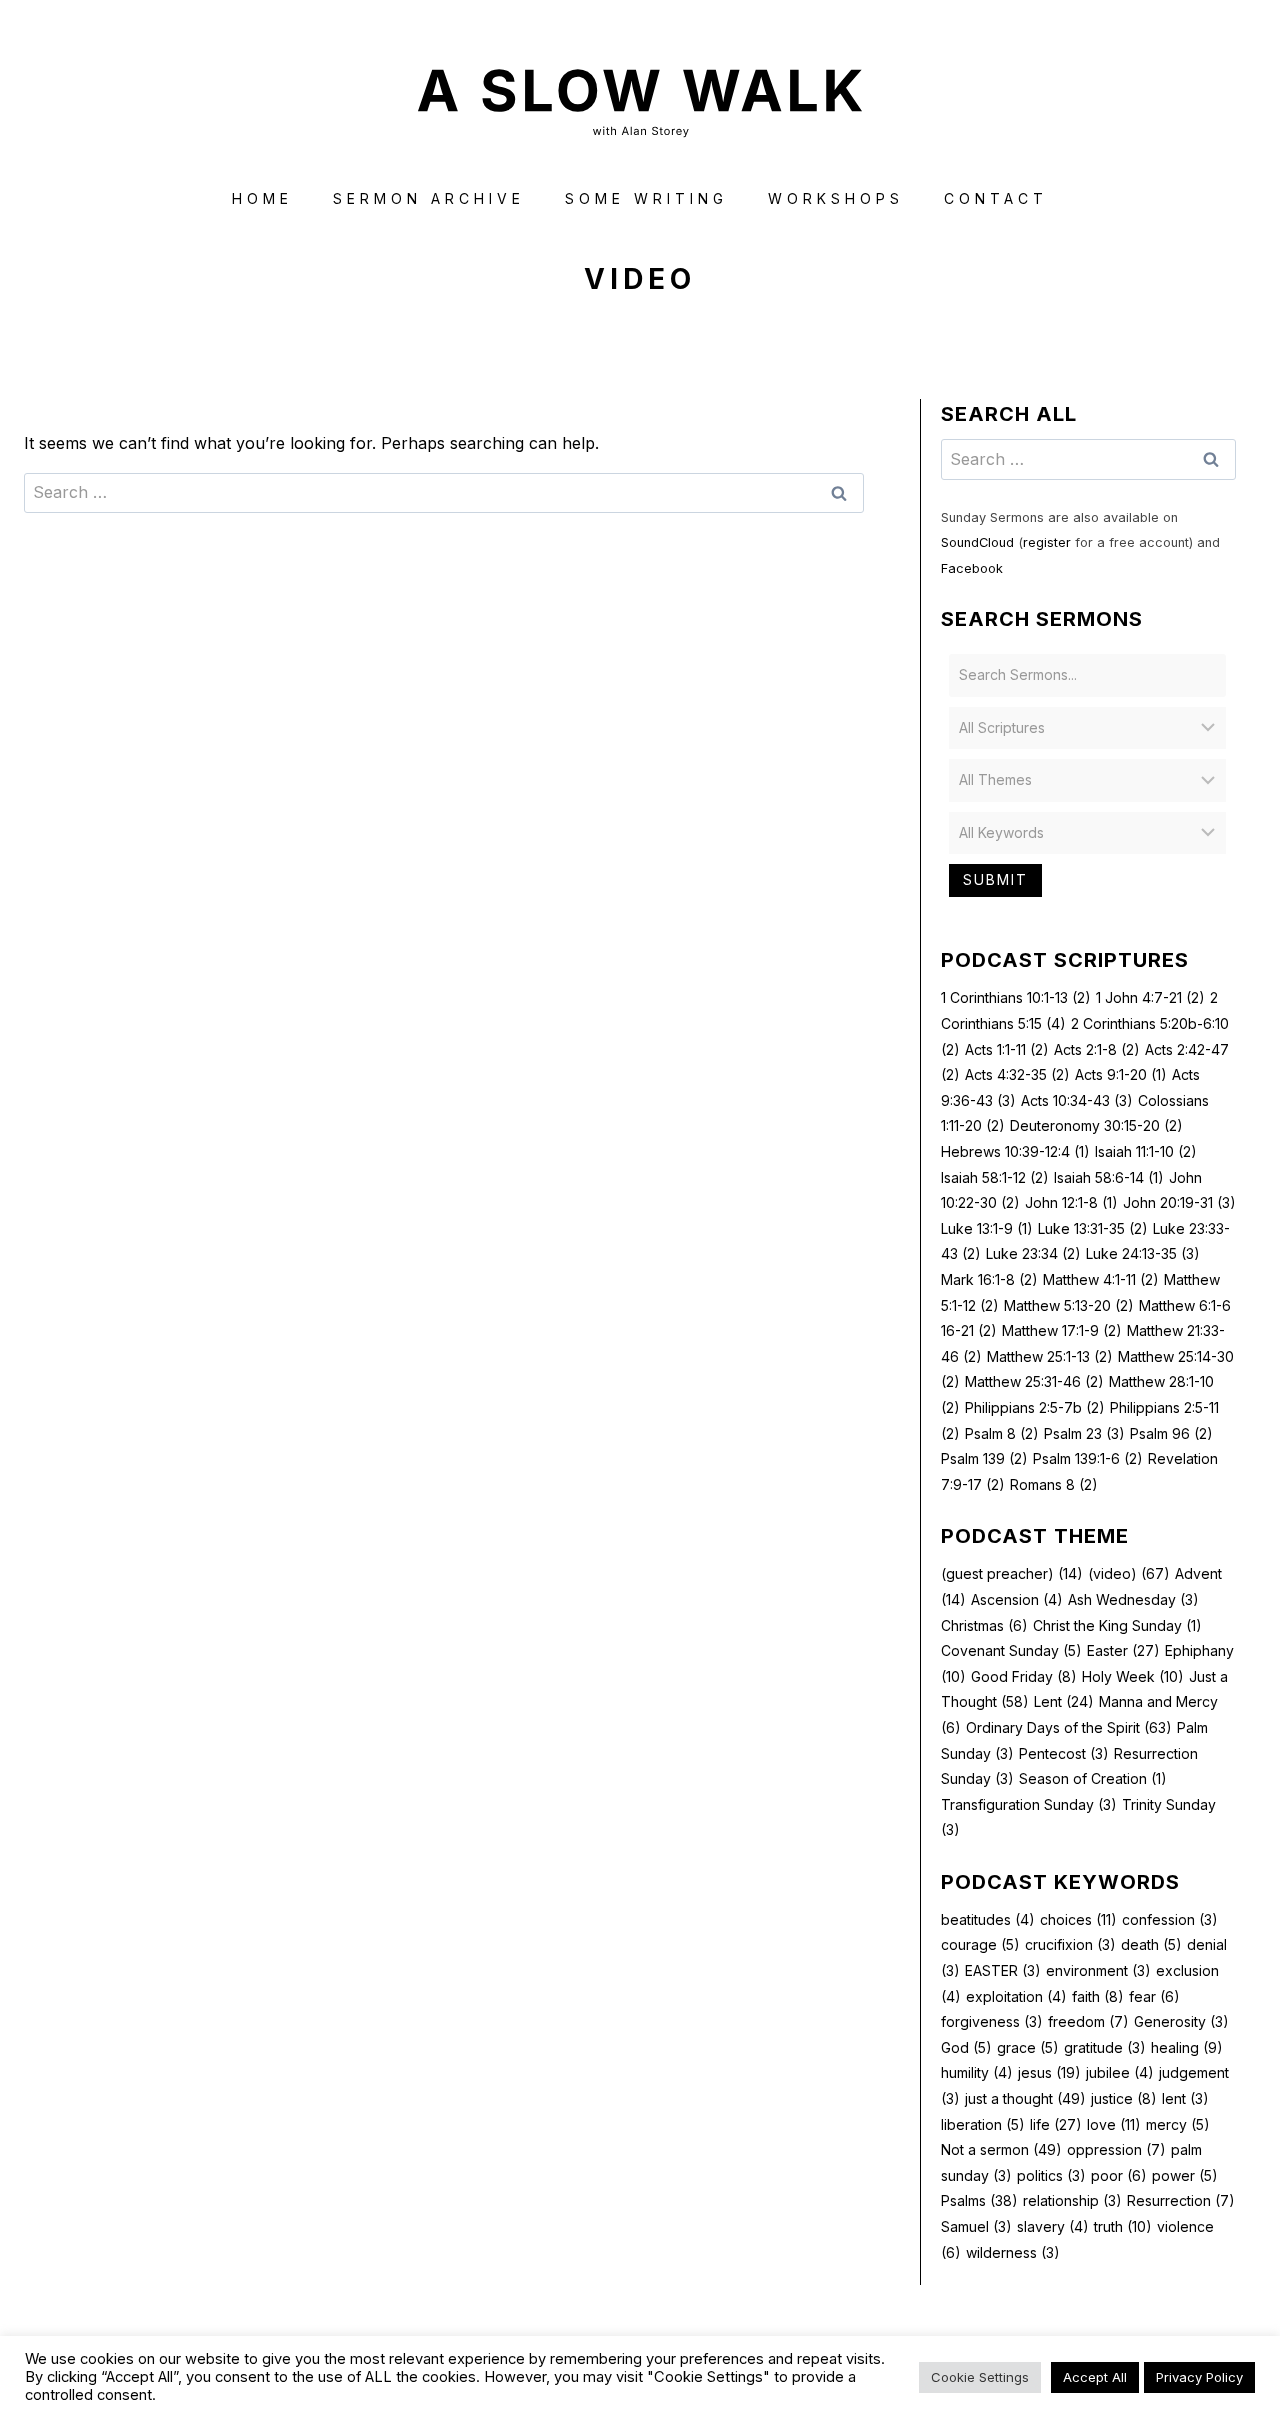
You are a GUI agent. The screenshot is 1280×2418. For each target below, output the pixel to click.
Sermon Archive (429, 198)
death (1151, 1944)
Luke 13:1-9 (987, 1228)
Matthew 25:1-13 (1050, 1356)
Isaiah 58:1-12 (995, 1177)
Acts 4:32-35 (1017, 1074)
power (1185, 2175)
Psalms (979, 2200)
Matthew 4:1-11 (1101, 1279)
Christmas (984, 1625)
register (1047, 542)
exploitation (1016, 1996)
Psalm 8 (1002, 1433)
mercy (1178, 2124)
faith (1098, 1996)
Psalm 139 (984, 1458)
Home (262, 198)
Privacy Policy (1199, 2394)
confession (1170, 1919)
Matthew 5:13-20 (1069, 1305)
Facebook (972, 568)
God (966, 2047)
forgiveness (992, 2021)
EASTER (1003, 1970)
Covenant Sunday (1011, 1650)
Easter (1123, 1650)
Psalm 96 (1171, 1433)
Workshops (836, 198)
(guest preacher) (1012, 1573)
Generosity (1181, 2021)
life (1056, 2124)
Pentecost (1064, 1753)
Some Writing (646, 198)
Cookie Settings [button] (980, 2394)
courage (980, 1944)
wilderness (1013, 2252)
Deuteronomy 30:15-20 (1096, 1125)
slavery (1053, 2226)
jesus (1049, 2072)
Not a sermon (1001, 2149)
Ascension (1017, 1599)
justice (1124, 2098)
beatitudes (988, 1919)
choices (1078, 1919)
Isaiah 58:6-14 (1109, 1177)
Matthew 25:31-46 (1034, 1381)
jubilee (1120, 2072)
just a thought (1025, 2098)
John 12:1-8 (1071, 1202)
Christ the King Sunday (1117, 1625)
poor (1119, 2175)
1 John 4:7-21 (1150, 997)
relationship (1072, 2200)
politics (1051, 2175)
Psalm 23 (1084, 1433)
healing (1187, 2047)
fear (1154, 1996)
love (1114, 2124)
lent (1185, 2098)
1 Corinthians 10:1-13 (1016, 997)
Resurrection (1181, 2200)
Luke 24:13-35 (1143, 1253)
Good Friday (1024, 1676)
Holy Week (1133, 1676)
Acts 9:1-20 (1121, 1074)
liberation (983, 2124)
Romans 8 (1054, 1484)
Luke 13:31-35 (1093, 1228)
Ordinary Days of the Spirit (1069, 1727)
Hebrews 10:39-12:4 (1015, 1151)
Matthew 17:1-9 (1062, 1330)
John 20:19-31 (1179, 1202)
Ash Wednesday (1133, 1599)
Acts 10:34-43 (1077, 1100)
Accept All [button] (1095, 2394)
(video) (1129, 1573)
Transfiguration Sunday (1029, 1804)
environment (1098, 1970)
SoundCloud (977, 542)
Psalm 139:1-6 (1088, 1458)
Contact (996, 198)
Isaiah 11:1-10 (1146, 1151)
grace (1028, 2047)
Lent (1064, 1701)
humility (977, 2072)
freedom (1088, 2021)
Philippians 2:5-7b (1035, 1407)
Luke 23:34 (1033, 1253)
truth (1123, 2226)
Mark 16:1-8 (989, 1279)
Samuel (976, 2226)
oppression (1116, 2149)
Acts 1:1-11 (1007, 1049)
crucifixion (1070, 1944)
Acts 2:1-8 (1097, 1049)
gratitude (1105, 2047)
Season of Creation (1093, 1778)
